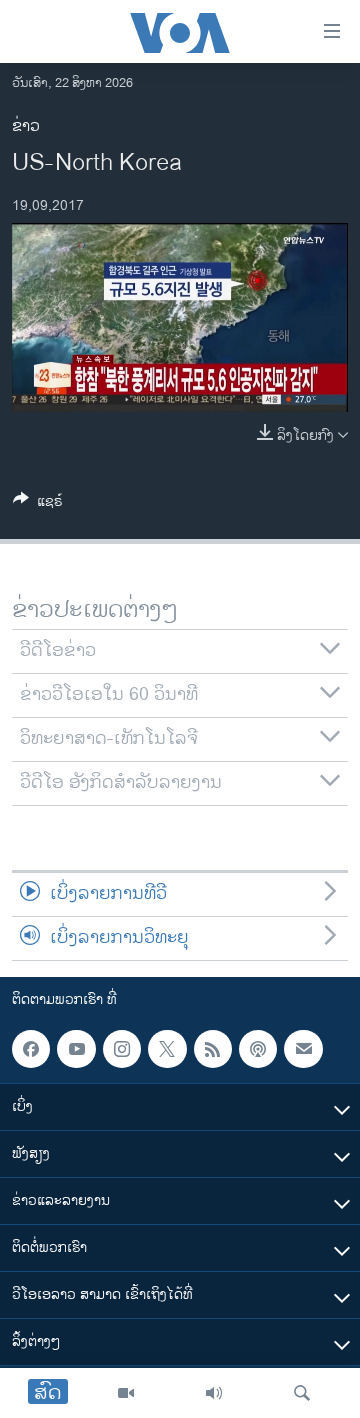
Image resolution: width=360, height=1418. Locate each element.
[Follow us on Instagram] (122, 1049)
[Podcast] (258, 1049)
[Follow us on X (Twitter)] (167, 1049)
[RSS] (213, 1049)
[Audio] (214, 1393)
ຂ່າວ (26, 126)
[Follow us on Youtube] (76, 1049)
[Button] (38, 504)
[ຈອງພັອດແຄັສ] (303, 1049)
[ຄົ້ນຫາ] (302, 1393)
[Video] (126, 1393)
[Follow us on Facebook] (31, 1049)
